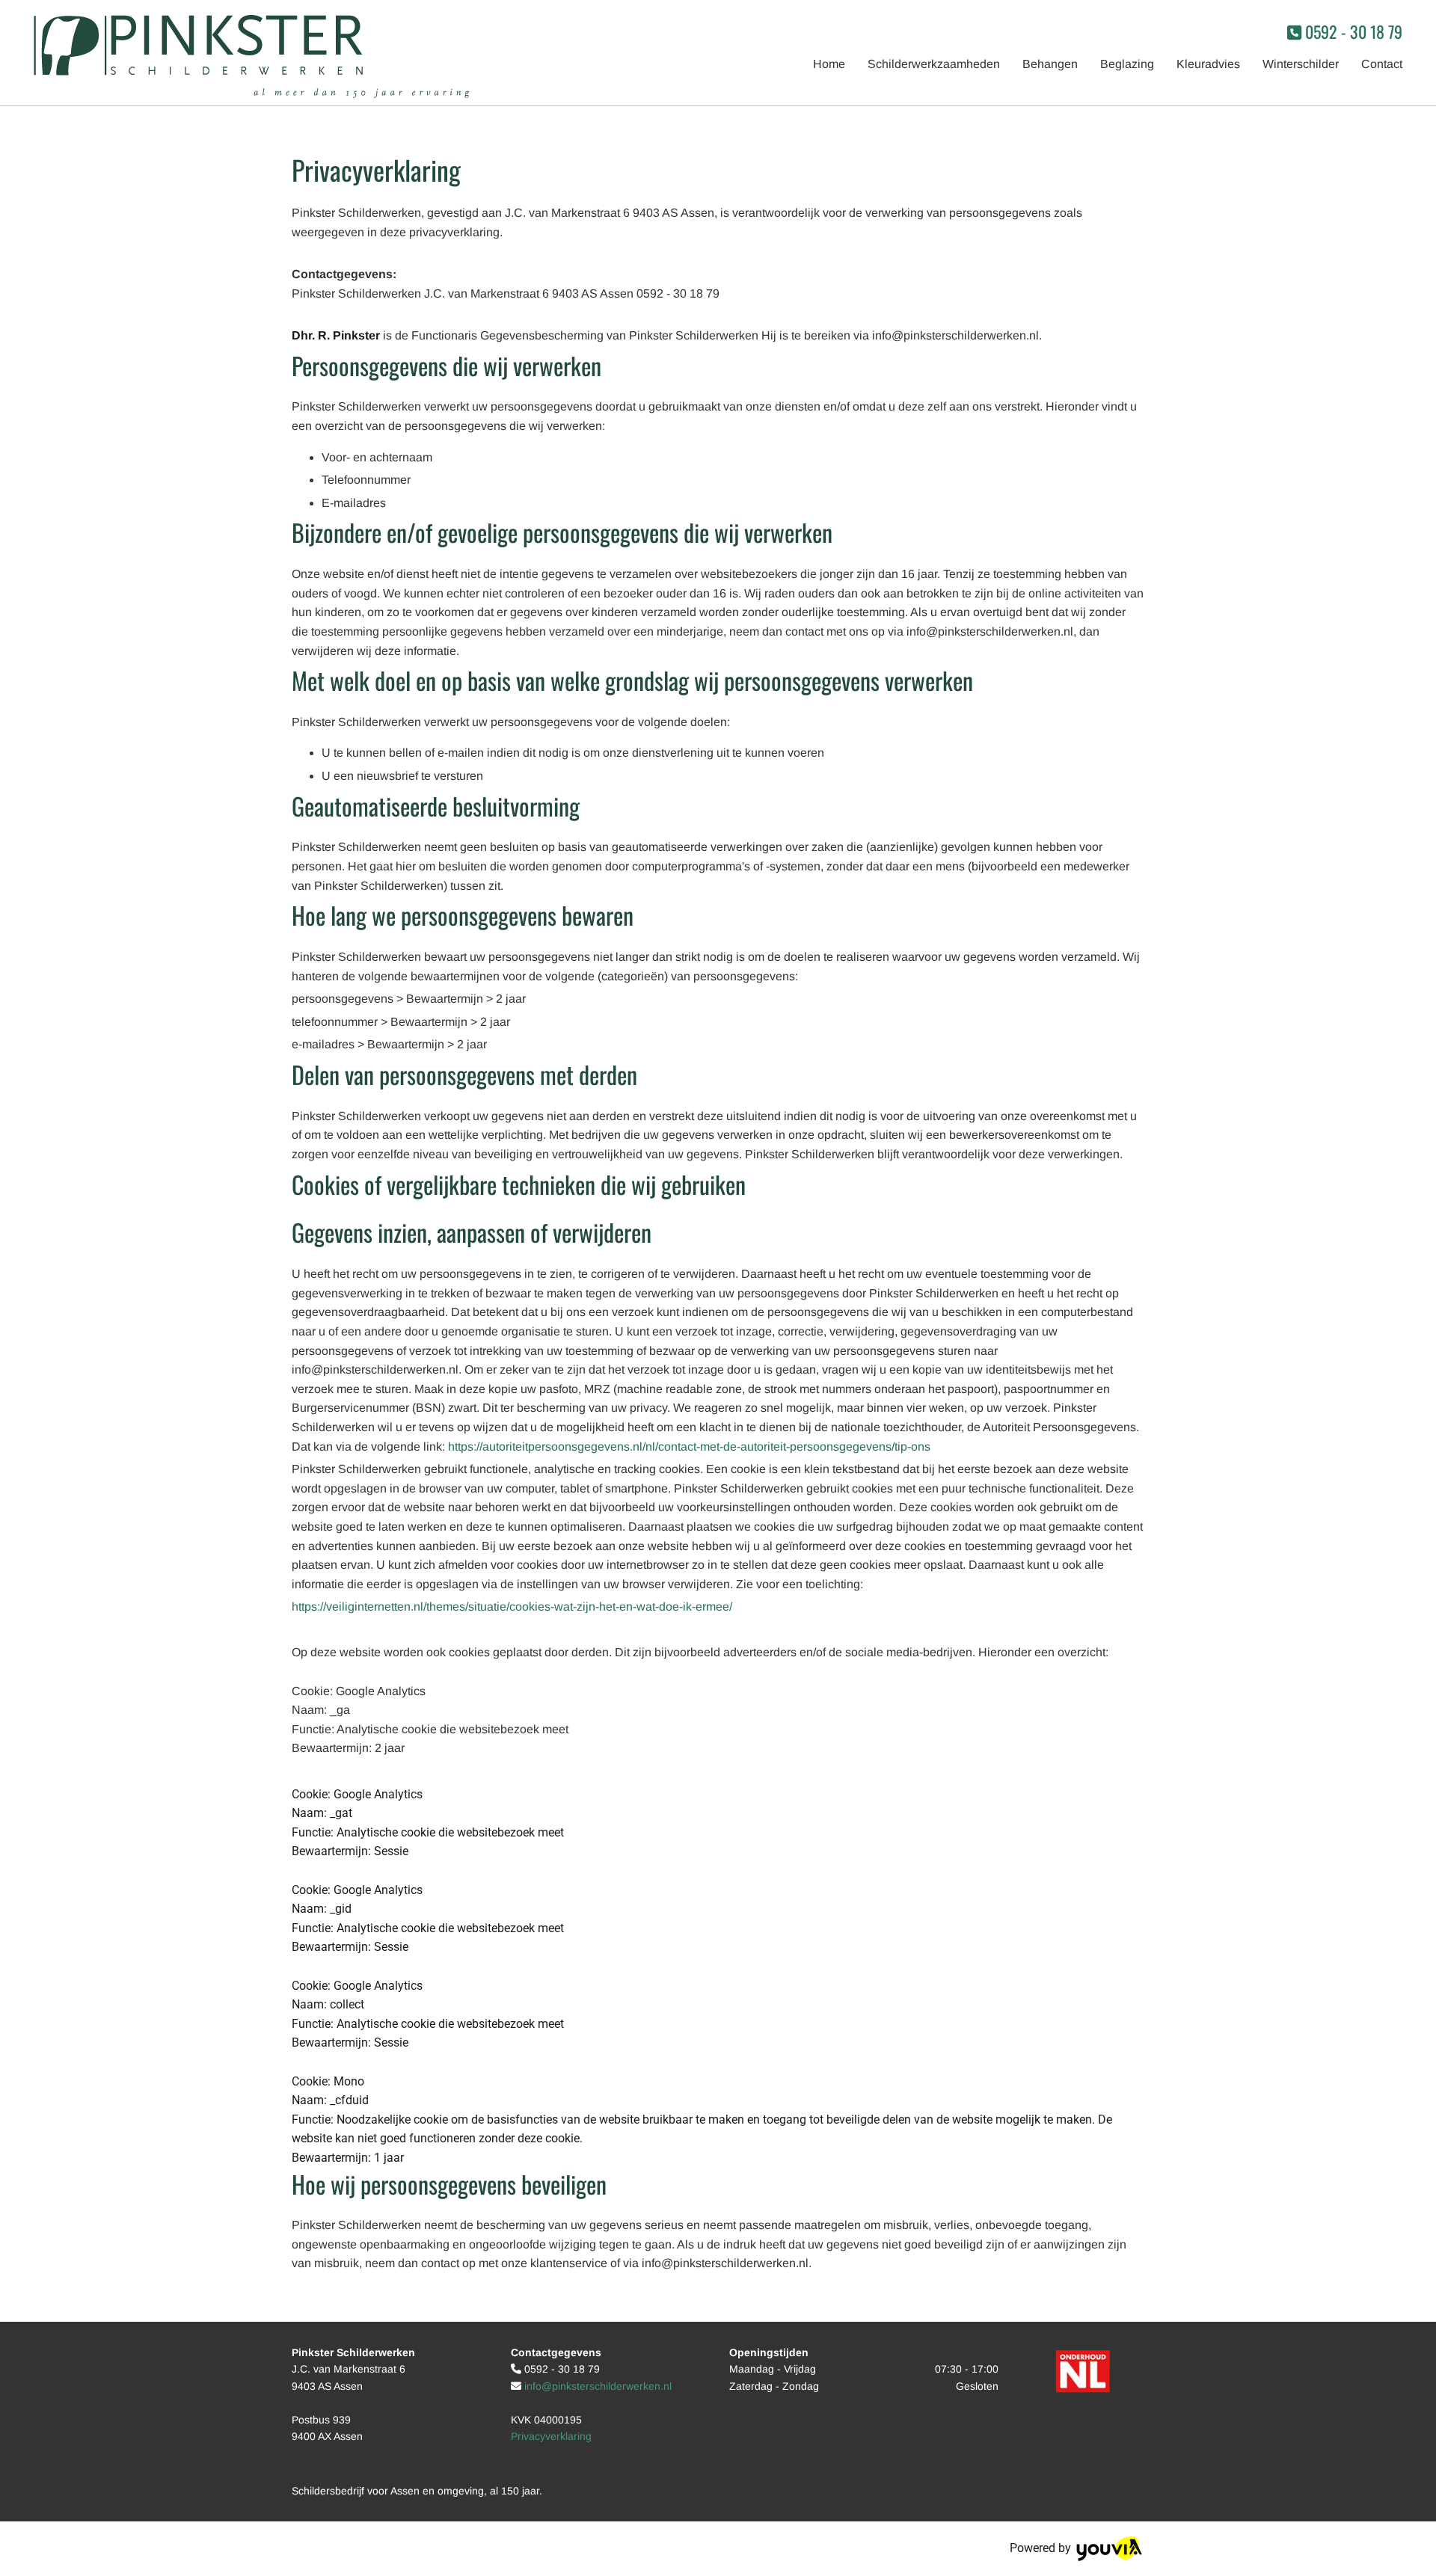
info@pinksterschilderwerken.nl (598, 2386)
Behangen (1050, 64)
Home (829, 64)
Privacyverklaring (551, 2436)
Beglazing (1127, 64)
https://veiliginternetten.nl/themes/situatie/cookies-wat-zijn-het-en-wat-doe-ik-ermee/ (512, 1607)
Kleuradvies (1208, 64)
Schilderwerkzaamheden (934, 64)
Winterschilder (1301, 64)
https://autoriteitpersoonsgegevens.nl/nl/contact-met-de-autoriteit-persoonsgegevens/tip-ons (689, 1447)
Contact (1382, 64)
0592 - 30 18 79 (1354, 31)
